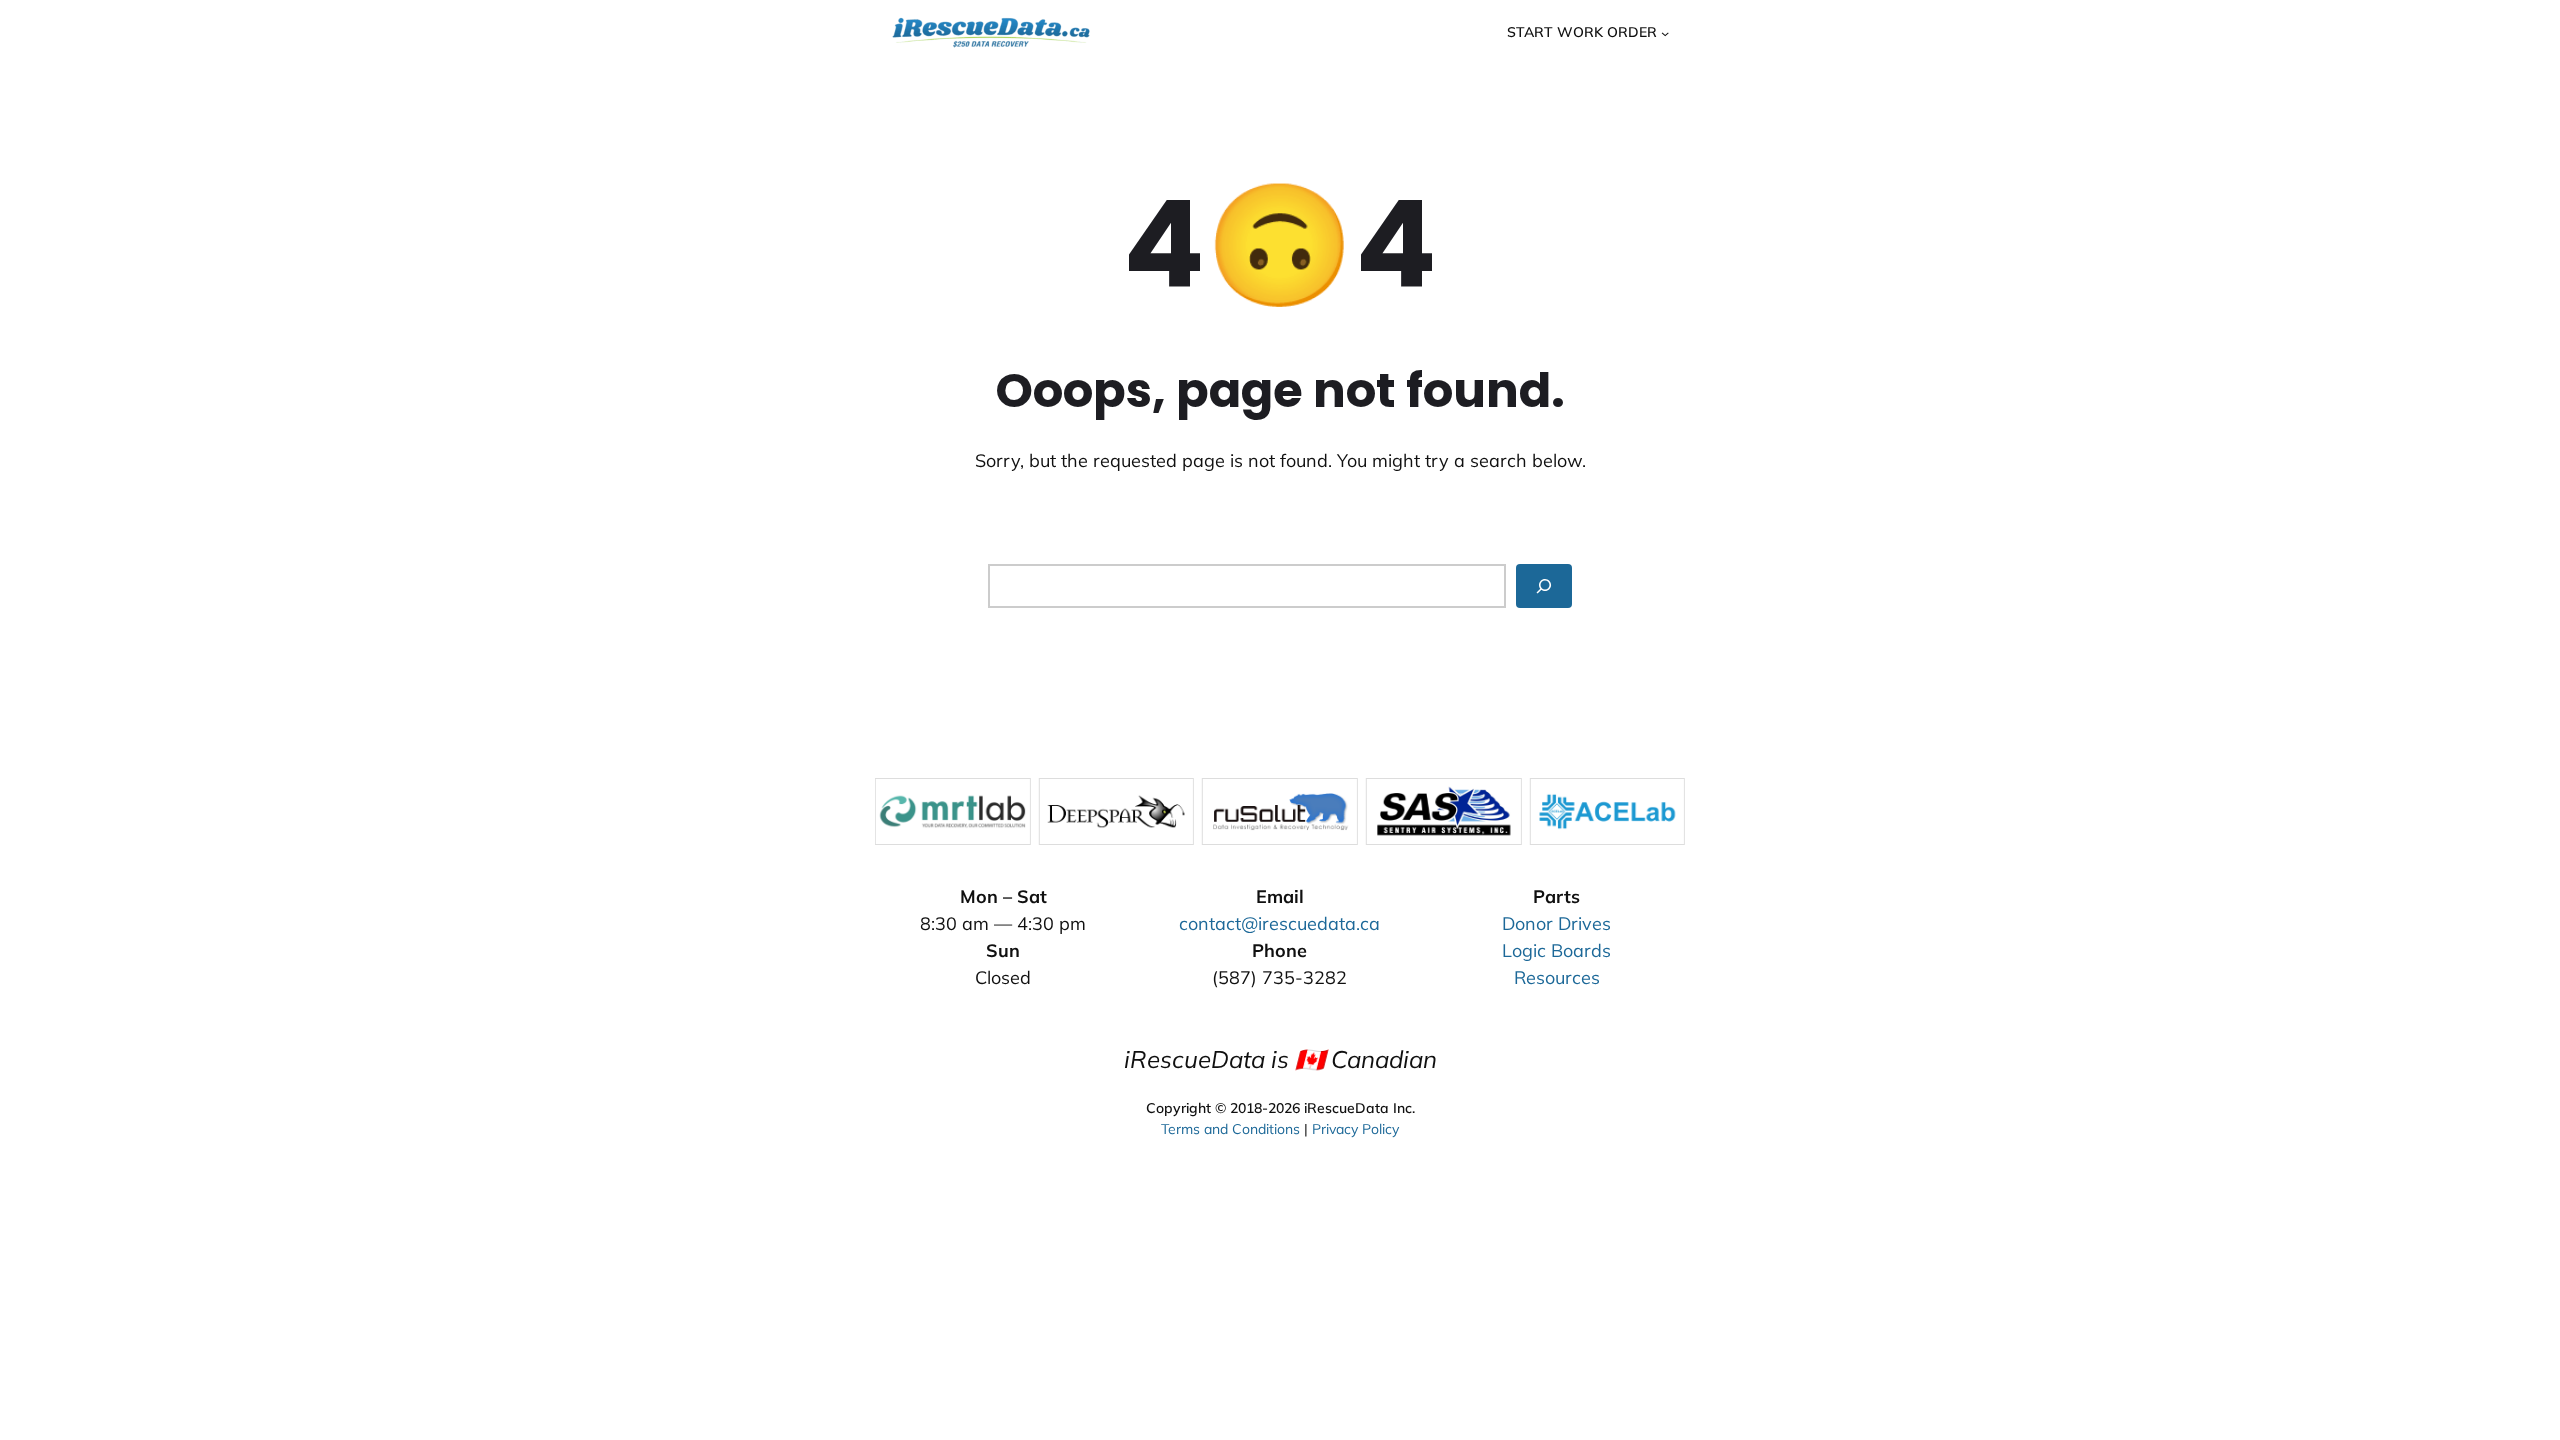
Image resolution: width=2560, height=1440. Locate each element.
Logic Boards (1556, 950)
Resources (1557, 977)
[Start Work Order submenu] (1665, 32)
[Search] (1544, 585)
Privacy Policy (1355, 1129)
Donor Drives (1556, 923)
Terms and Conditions (1230, 1129)
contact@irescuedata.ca (1279, 923)
